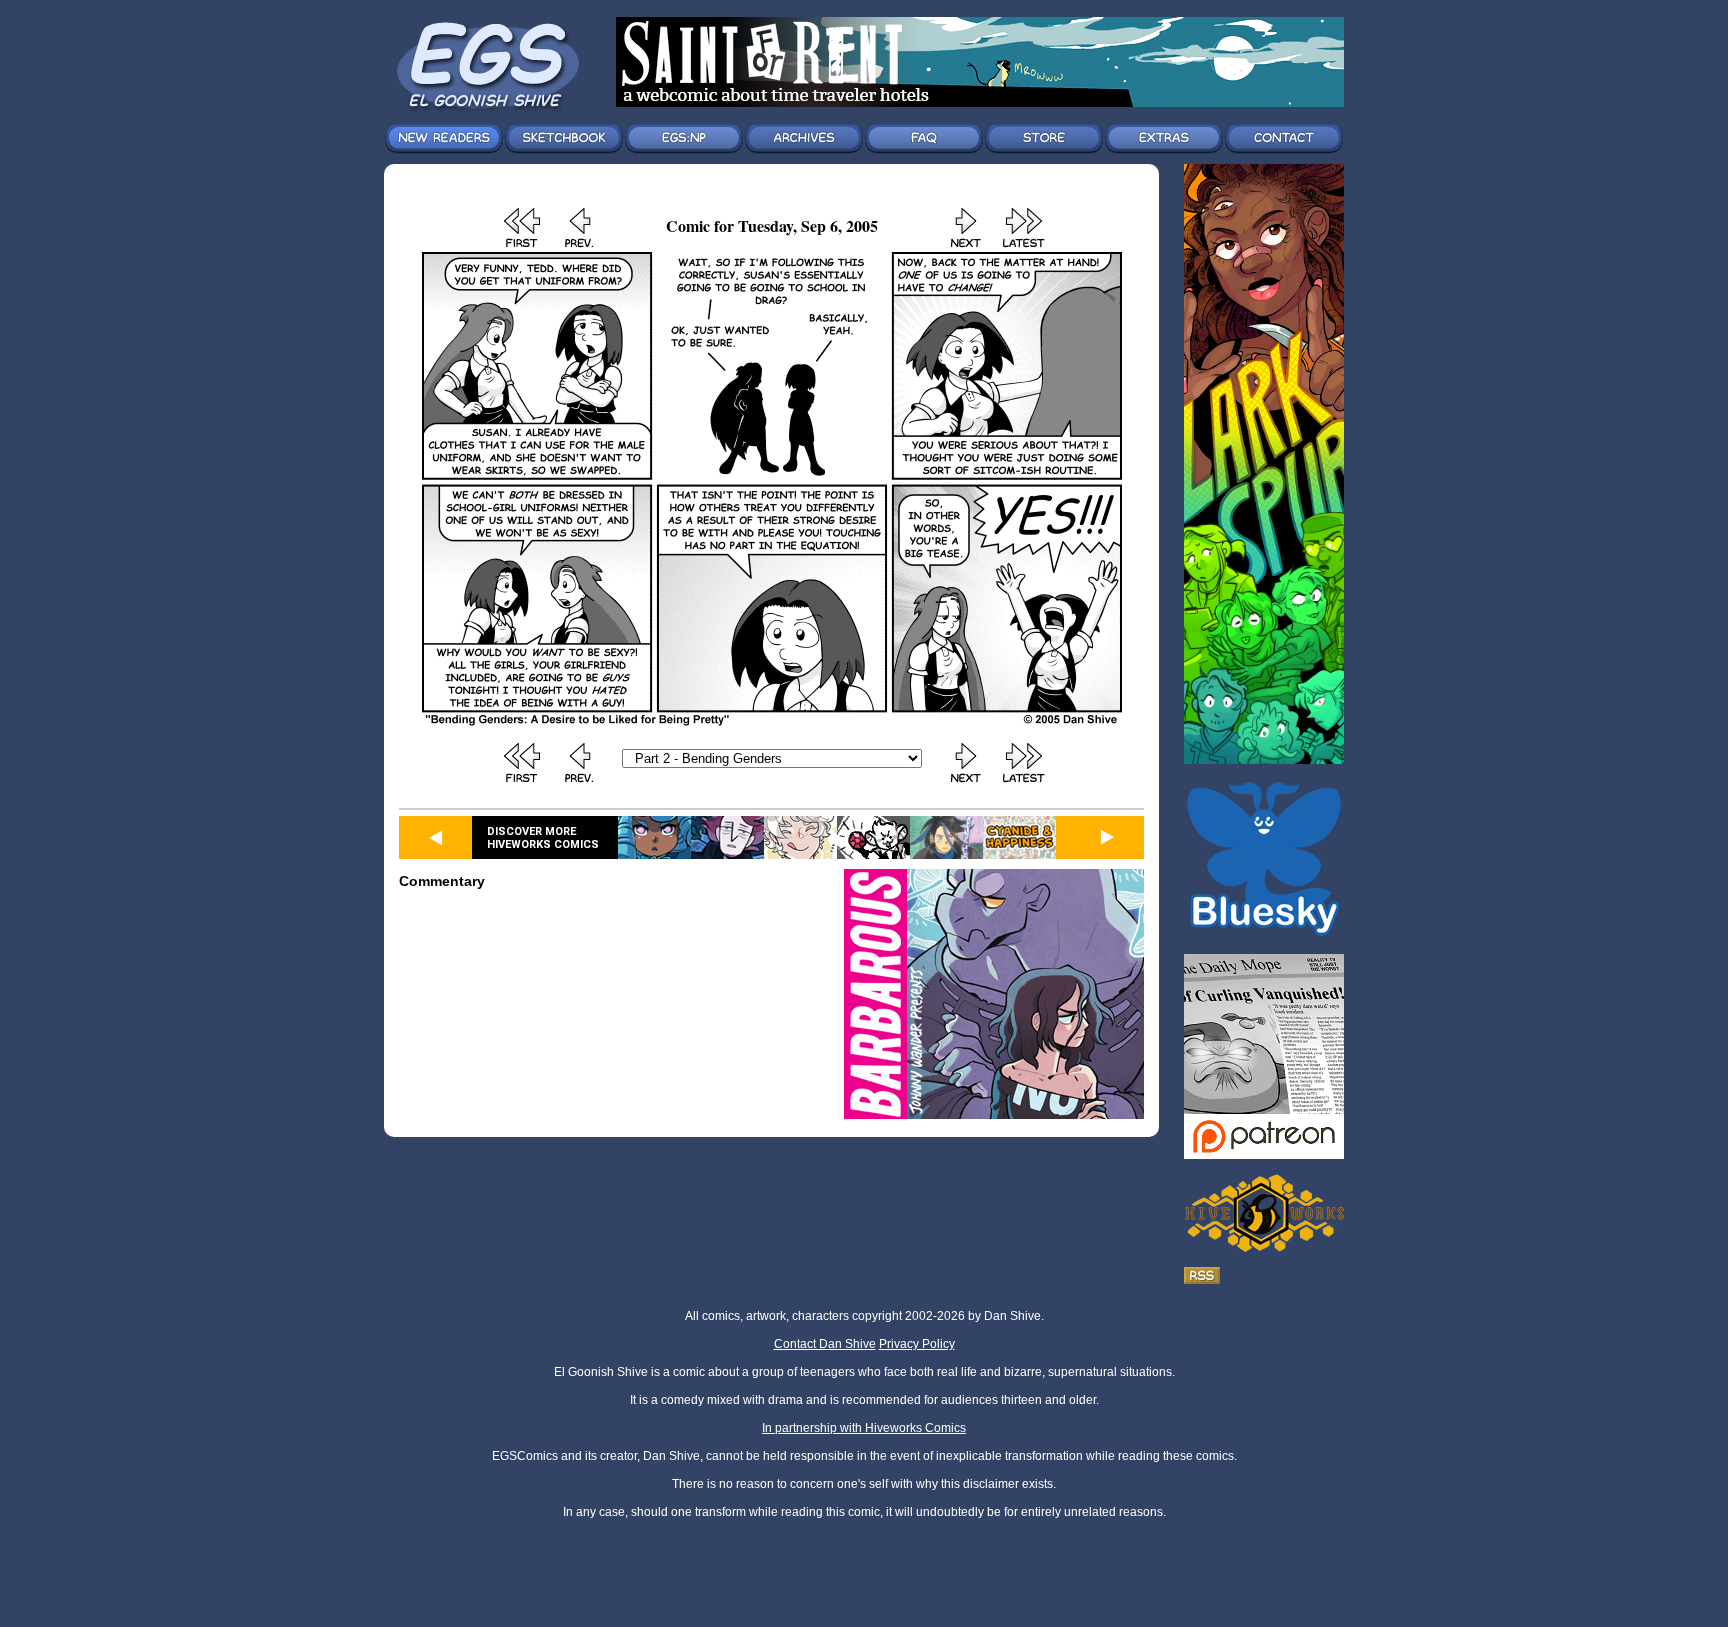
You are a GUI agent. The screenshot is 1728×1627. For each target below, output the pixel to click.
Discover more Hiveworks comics (543, 838)
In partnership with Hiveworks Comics (864, 1428)
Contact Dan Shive (825, 1344)
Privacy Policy (917, 1344)
